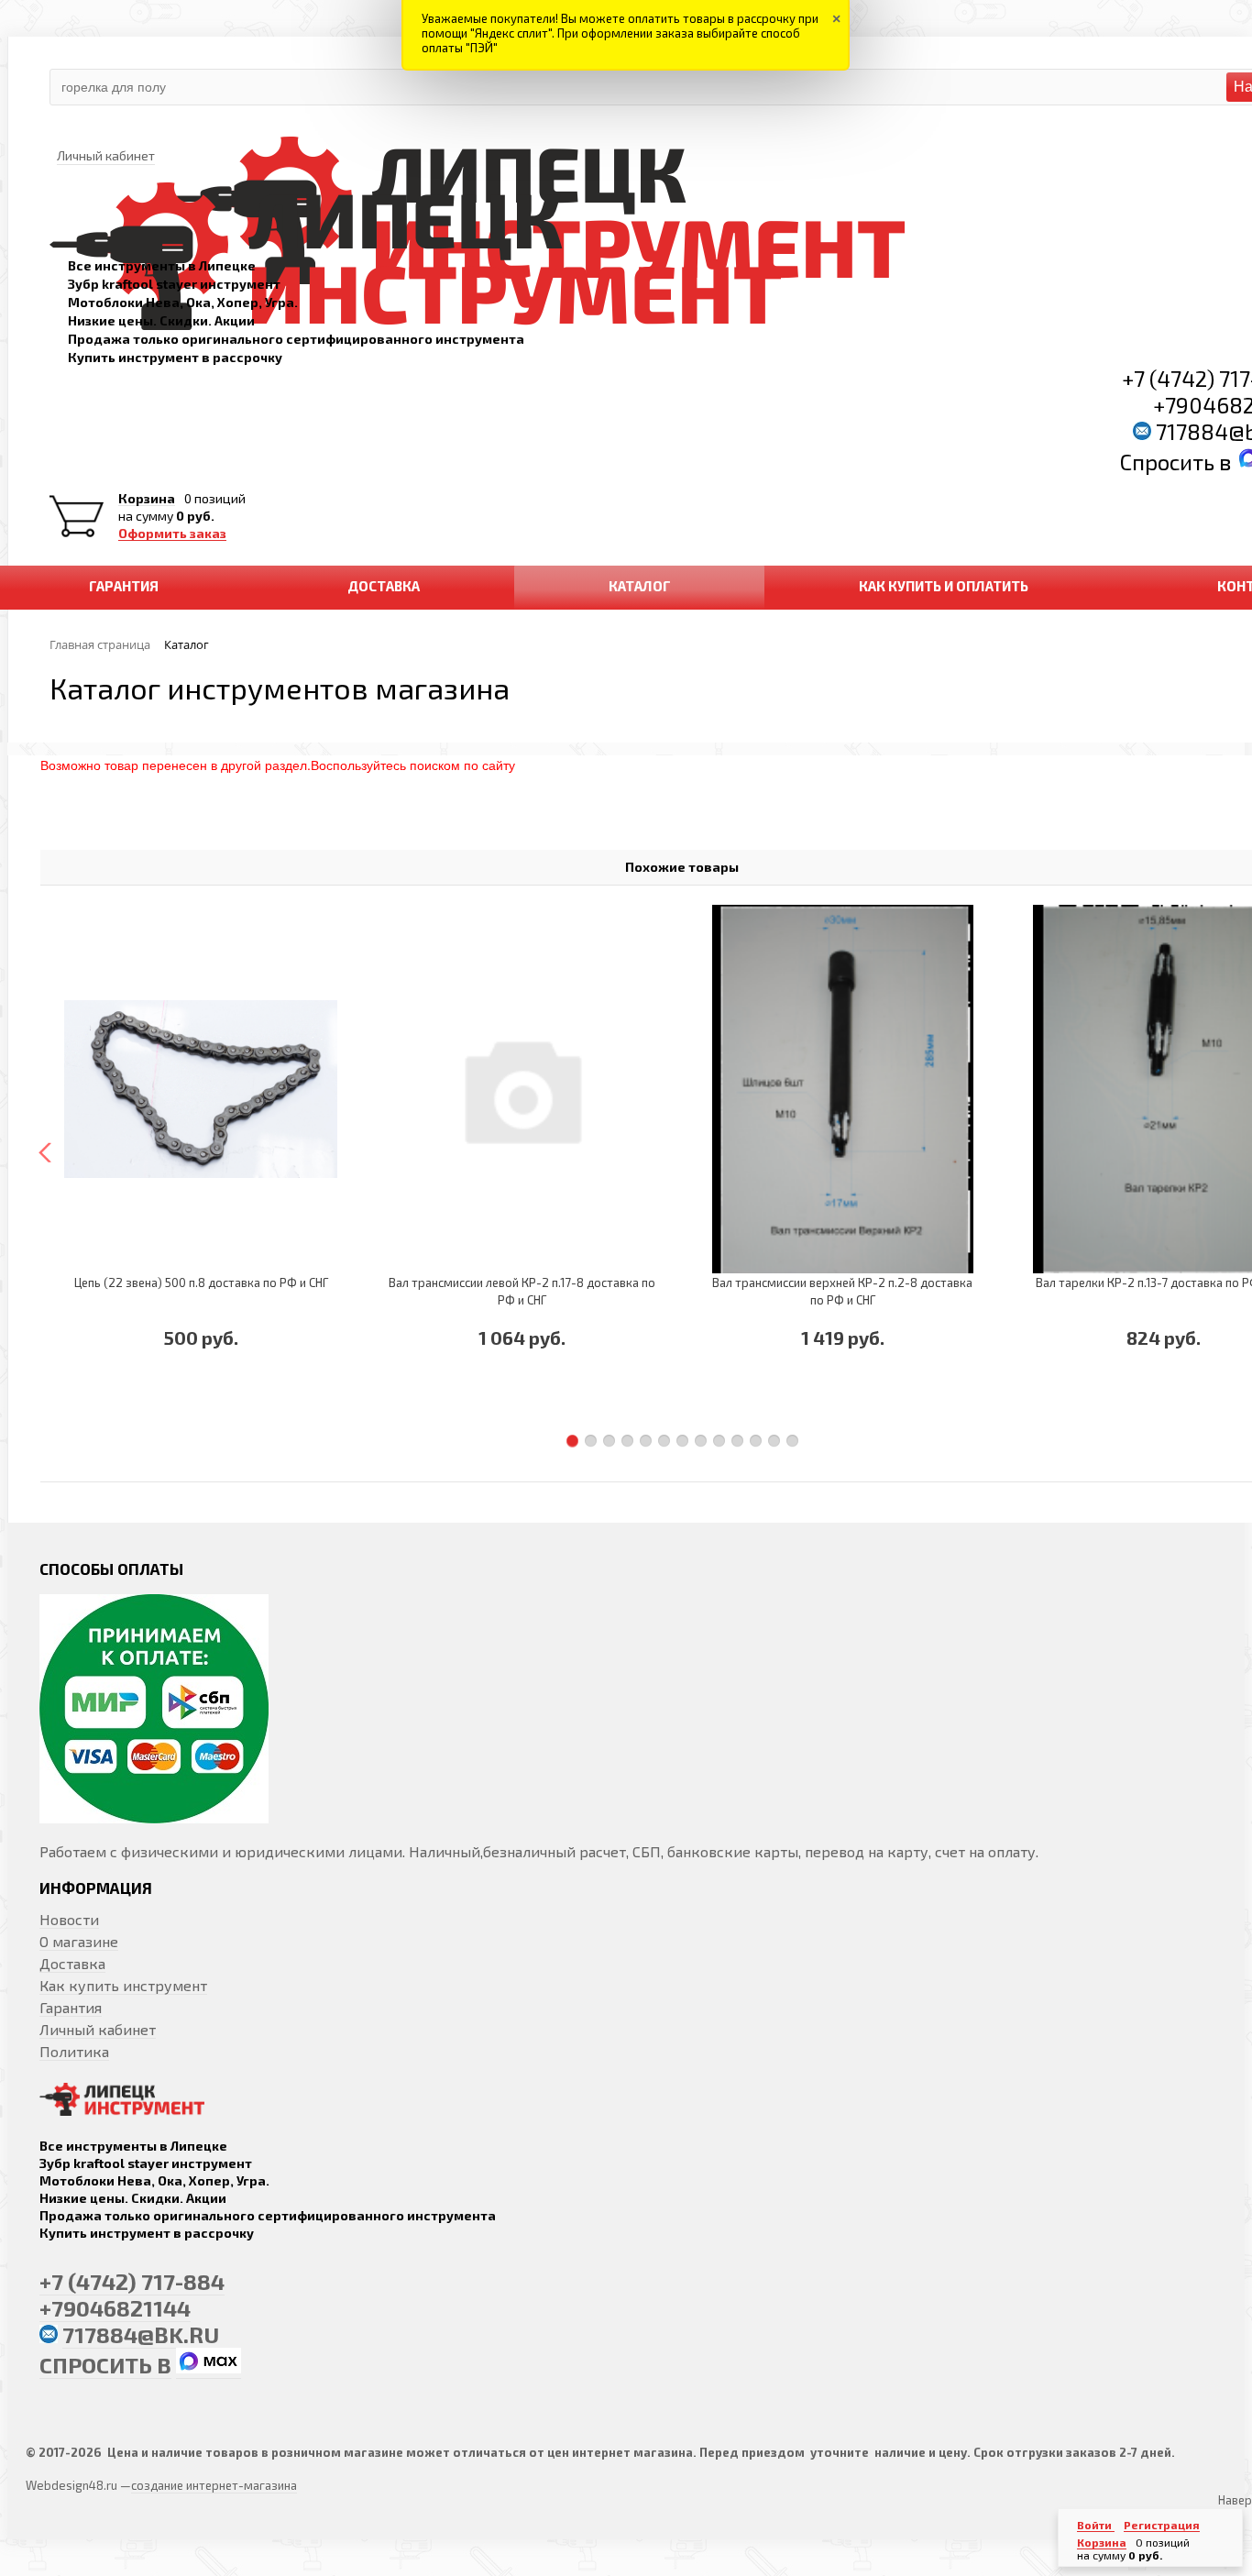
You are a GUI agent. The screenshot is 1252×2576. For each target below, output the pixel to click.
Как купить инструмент (123, 1985)
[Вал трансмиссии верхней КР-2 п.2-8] (842, 1089)
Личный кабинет (98, 2029)
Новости (69, 1919)
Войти (1096, 2525)
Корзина (147, 499)
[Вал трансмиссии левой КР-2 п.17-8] (522, 1089)
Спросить (1170, 462)
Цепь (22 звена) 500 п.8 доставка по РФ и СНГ (201, 1282)
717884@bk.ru (141, 2334)
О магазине (79, 1941)
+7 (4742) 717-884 (132, 2281)
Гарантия (71, 2007)
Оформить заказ (172, 534)
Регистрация (1162, 2525)
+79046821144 (115, 2308)
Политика (74, 2051)
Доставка (72, 1963)
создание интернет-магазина (214, 2485)
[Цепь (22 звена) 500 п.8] (201, 1089)
